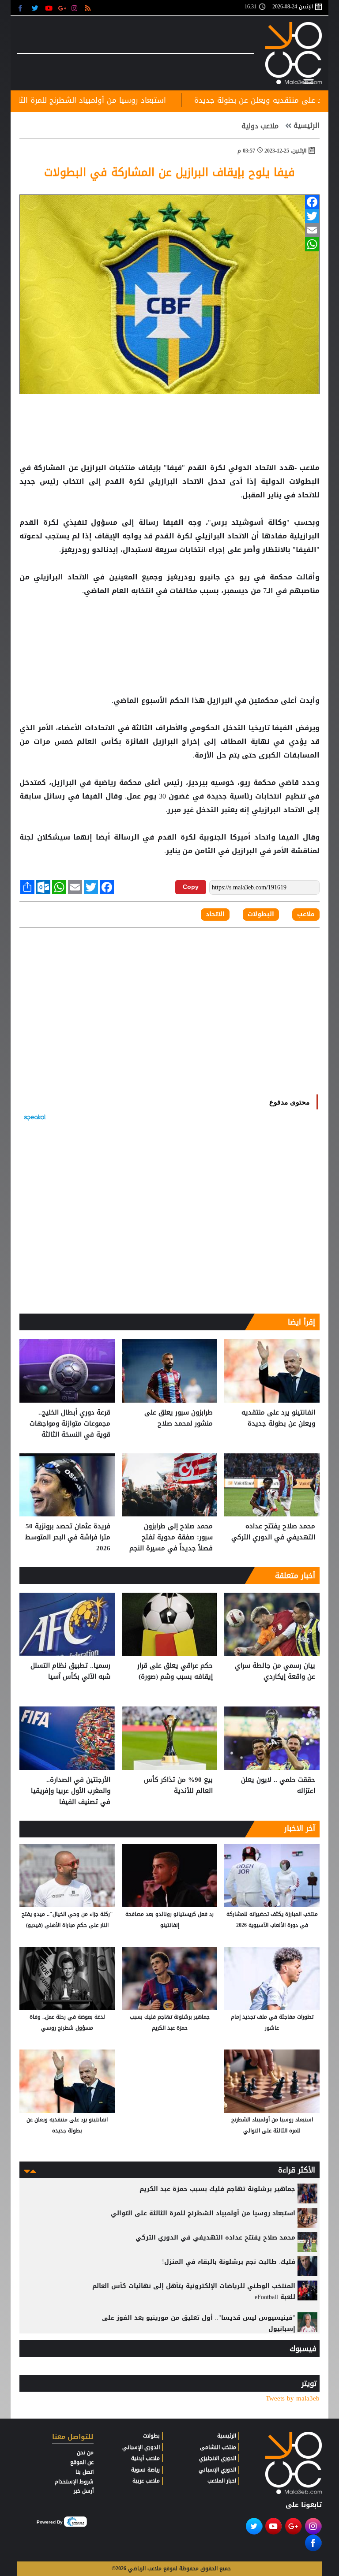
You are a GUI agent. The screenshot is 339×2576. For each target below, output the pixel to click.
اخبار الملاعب (222, 2481)
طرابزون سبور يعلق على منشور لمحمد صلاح (179, 1418)
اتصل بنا (85, 2472)
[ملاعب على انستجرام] (76, 8)
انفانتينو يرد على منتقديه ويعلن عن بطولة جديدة (278, 1418)
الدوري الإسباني (217, 2470)
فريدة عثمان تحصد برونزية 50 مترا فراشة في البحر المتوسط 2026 (68, 1537)
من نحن (85, 2453)
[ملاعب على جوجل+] (62, 8)
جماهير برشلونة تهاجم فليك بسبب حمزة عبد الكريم (170, 2022)
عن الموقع (82, 2462)
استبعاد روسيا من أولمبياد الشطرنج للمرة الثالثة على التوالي (134, 100)
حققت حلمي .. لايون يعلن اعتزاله (278, 1786)
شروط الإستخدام (74, 2482)
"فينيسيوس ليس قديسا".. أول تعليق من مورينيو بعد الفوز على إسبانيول (199, 2323)
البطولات (303, 482)
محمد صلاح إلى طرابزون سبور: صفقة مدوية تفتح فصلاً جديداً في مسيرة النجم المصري (171, 1537)
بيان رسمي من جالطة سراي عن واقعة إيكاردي (275, 1671)
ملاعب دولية (261, 126)
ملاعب (306, 915)
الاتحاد (266, 468)
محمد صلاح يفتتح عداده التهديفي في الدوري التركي (273, 1532)
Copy (191, 887)
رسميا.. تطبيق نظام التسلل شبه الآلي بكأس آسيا (70, 1671)
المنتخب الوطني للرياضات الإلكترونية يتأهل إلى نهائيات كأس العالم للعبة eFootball (194, 2292)
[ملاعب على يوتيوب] (49, 8)
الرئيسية (307, 126)
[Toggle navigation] (309, 80)
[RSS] (89, 8)
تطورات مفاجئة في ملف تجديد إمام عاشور (272, 2022)
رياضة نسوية (145, 2470)
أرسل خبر (84, 2491)
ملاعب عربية (146, 2481)
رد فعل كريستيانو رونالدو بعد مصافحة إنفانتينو (169, 1920)
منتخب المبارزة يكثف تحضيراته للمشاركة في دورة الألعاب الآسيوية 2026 (272, 1920)
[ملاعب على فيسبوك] (23, 8)
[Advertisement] (169, 626)
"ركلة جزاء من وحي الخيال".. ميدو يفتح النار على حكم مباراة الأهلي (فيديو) (67, 1920)
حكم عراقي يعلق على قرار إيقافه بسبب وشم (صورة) (175, 1671)
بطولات (151, 2436)
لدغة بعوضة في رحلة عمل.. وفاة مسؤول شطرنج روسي (67, 2022)
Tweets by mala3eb (293, 2399)
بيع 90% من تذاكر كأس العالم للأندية (178, 1786)
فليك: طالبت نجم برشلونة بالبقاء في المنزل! (229, 2262)
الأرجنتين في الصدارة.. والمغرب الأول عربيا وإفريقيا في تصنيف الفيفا (71, 1791)
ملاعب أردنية (145, 2458)
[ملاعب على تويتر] (36, 8)
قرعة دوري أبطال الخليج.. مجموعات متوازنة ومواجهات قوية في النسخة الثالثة (70, 1424)
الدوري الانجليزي (218, 2458)
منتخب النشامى (218, 2447)
